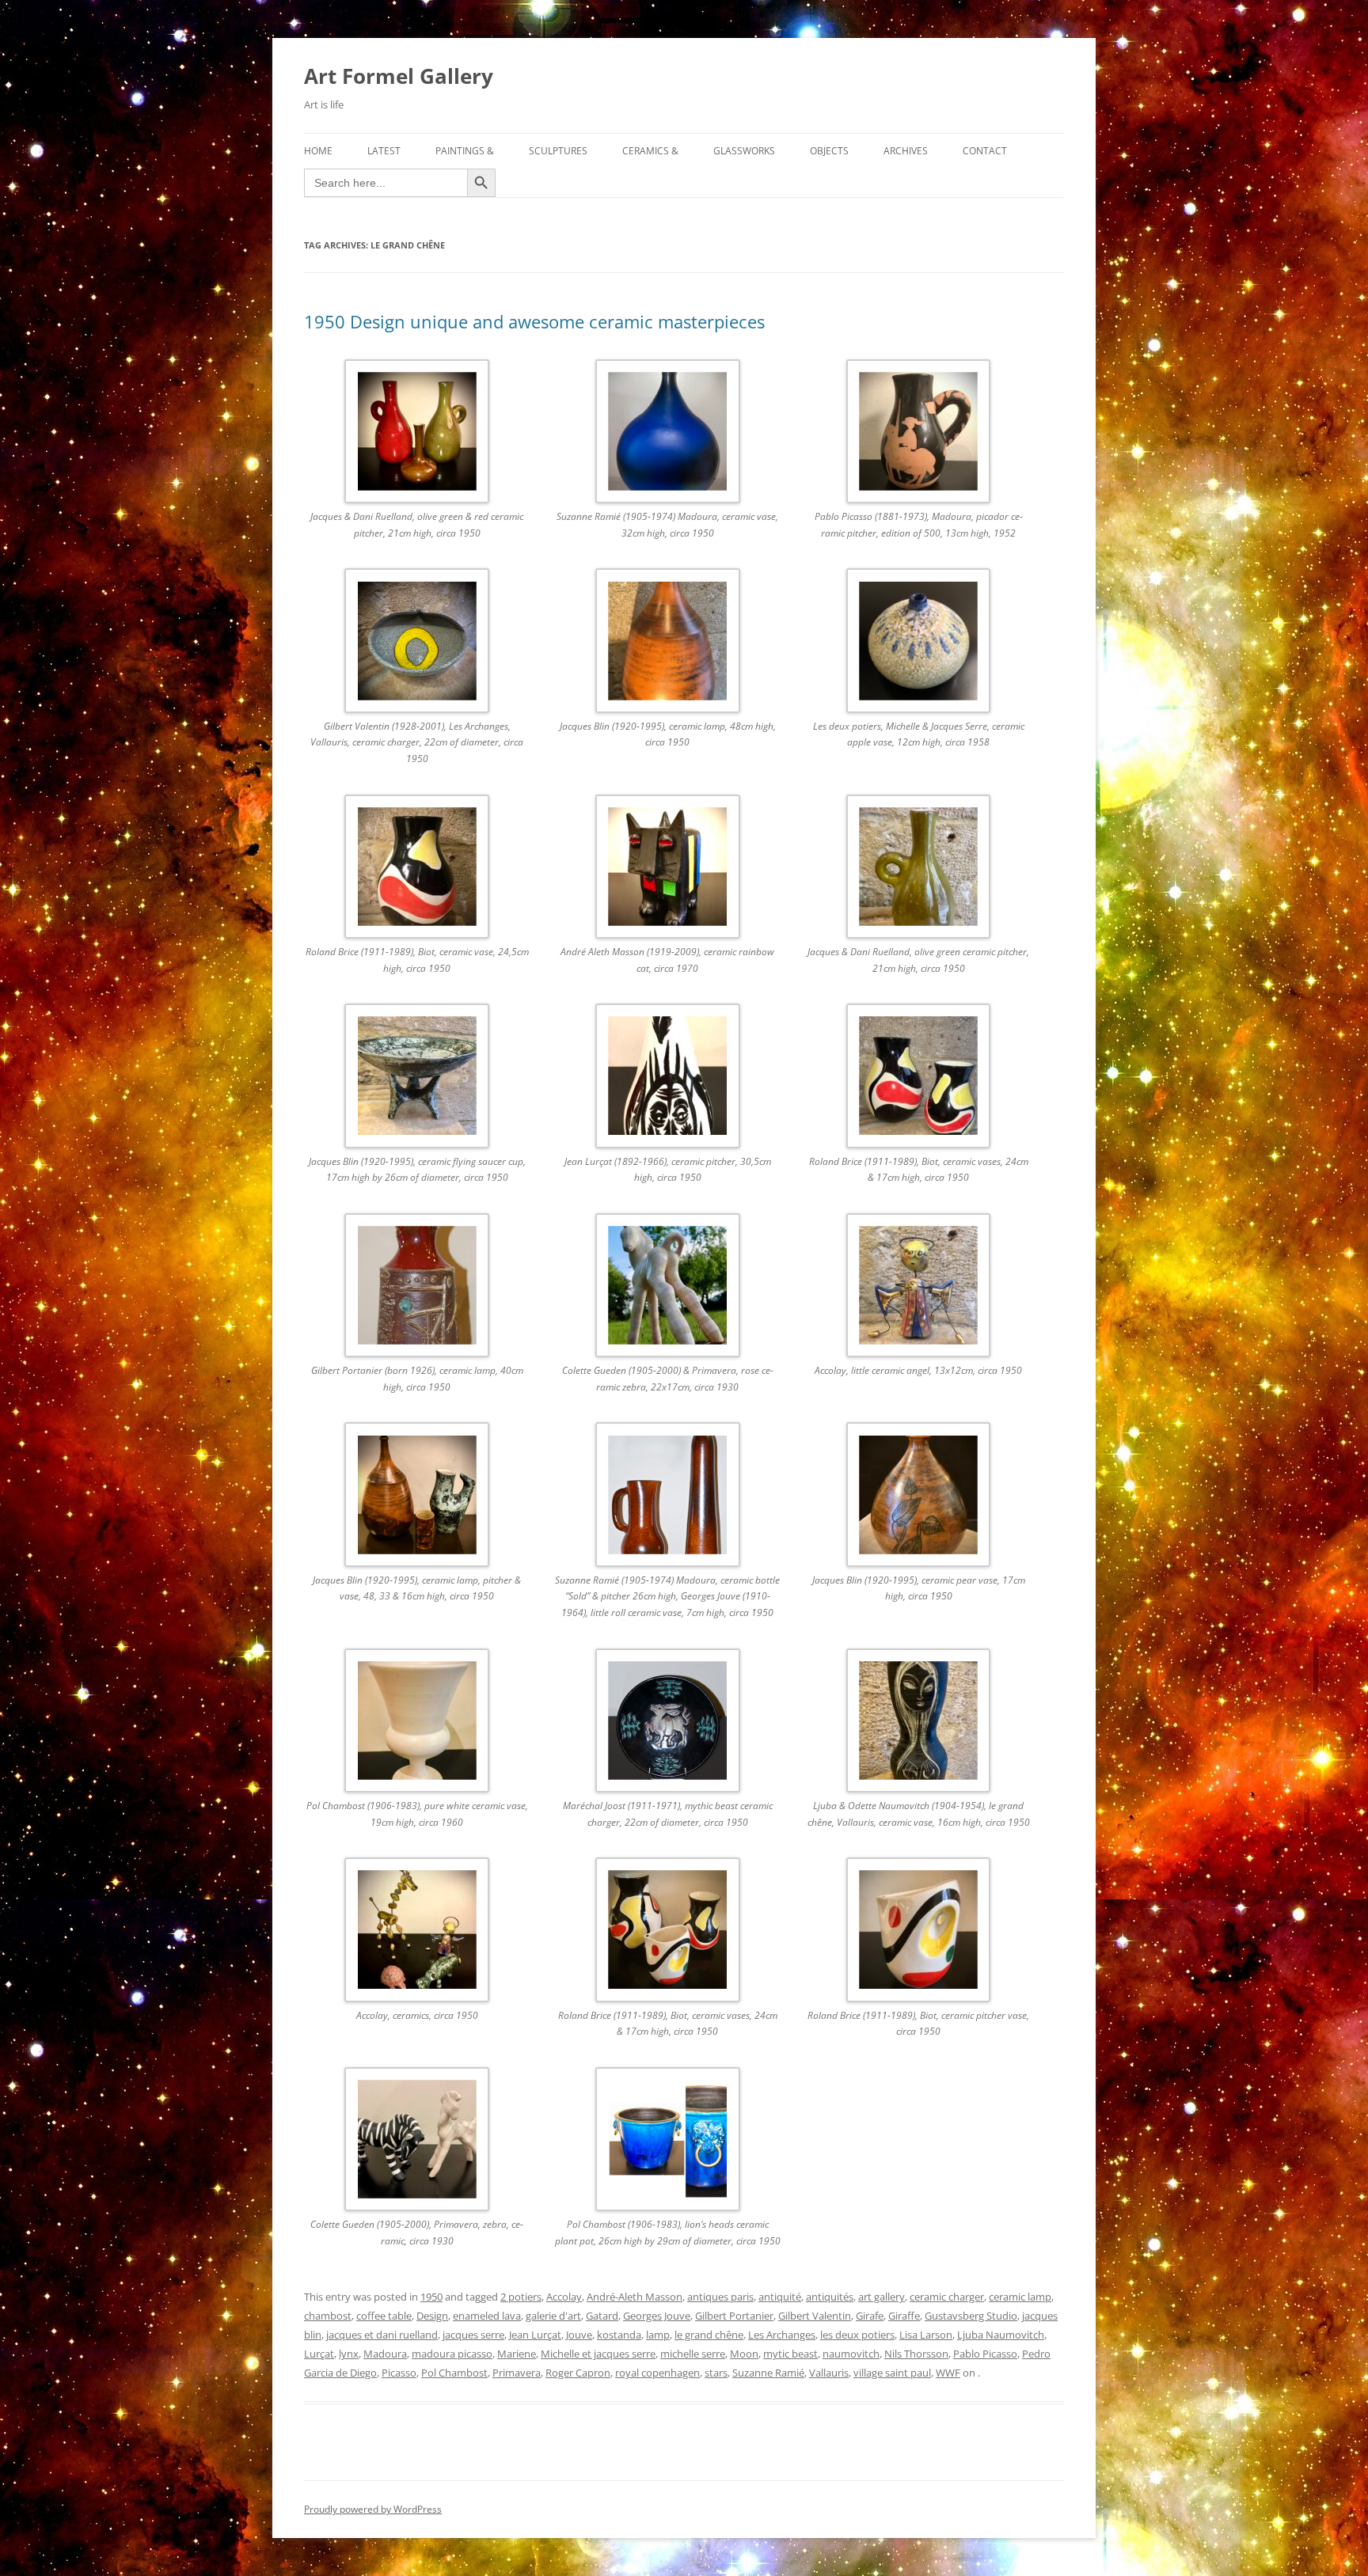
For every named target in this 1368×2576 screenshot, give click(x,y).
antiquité (780, 2297)
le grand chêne (709, 2335)
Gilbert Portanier (734, 2316)
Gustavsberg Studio (971, 2316)
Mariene (517, 2354)
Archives (906, 151)
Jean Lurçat (535, 2335)
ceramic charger (947, 2297)
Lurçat (319, 2354)
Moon (744, 2354)
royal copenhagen (657, 2373)
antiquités (830, 2297)
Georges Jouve (657, 2316)
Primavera (517, 2373)
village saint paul (892, 2373)
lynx (349, 2354)
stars (716, 2373)
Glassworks (744, 151)
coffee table (384, 2316)
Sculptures (558, 151)
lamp (658, 2335)
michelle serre (693, 2354)
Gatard (602, 2316)
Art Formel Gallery (399, 76)
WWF (948, 2373)
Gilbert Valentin (815, 2316)
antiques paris (720, 2297)
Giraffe (904, 2316)
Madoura (385, 2354)
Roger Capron (578, 2373)
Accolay (564, 2297)
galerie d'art (553, 2316)
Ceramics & (650, 151)
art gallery (882, 2297)
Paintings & (465, 151)
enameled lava (487, 2316)
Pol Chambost (454, 2373)
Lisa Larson (926, 2335)
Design (432, 2316)
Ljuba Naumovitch (1001, 2335)
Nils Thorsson (916, 2354)
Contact (985, 151)
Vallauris (829, 2373)
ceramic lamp (1020, 2297)
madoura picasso (452, 2354)
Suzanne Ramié (768, 2373)
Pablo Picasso (985, 2354)
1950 (431, 2297)
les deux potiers (857, 2335)
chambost (328, 2316)
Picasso (399, 2373)
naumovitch (851, 2354)
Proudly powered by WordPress (373, 2509)
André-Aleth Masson (635, 2297)
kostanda (619, 2335)
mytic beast (790, 2354)
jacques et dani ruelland (382, 2335)
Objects (829, 151)
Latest (384, 151)
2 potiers (521, 2297)
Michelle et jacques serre (598, 2354)
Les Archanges (782, 2335)
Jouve (579, 2335)
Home (318, 151)
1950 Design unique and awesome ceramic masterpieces (534, 321)
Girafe (870, 2316)
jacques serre (473, 2335)
